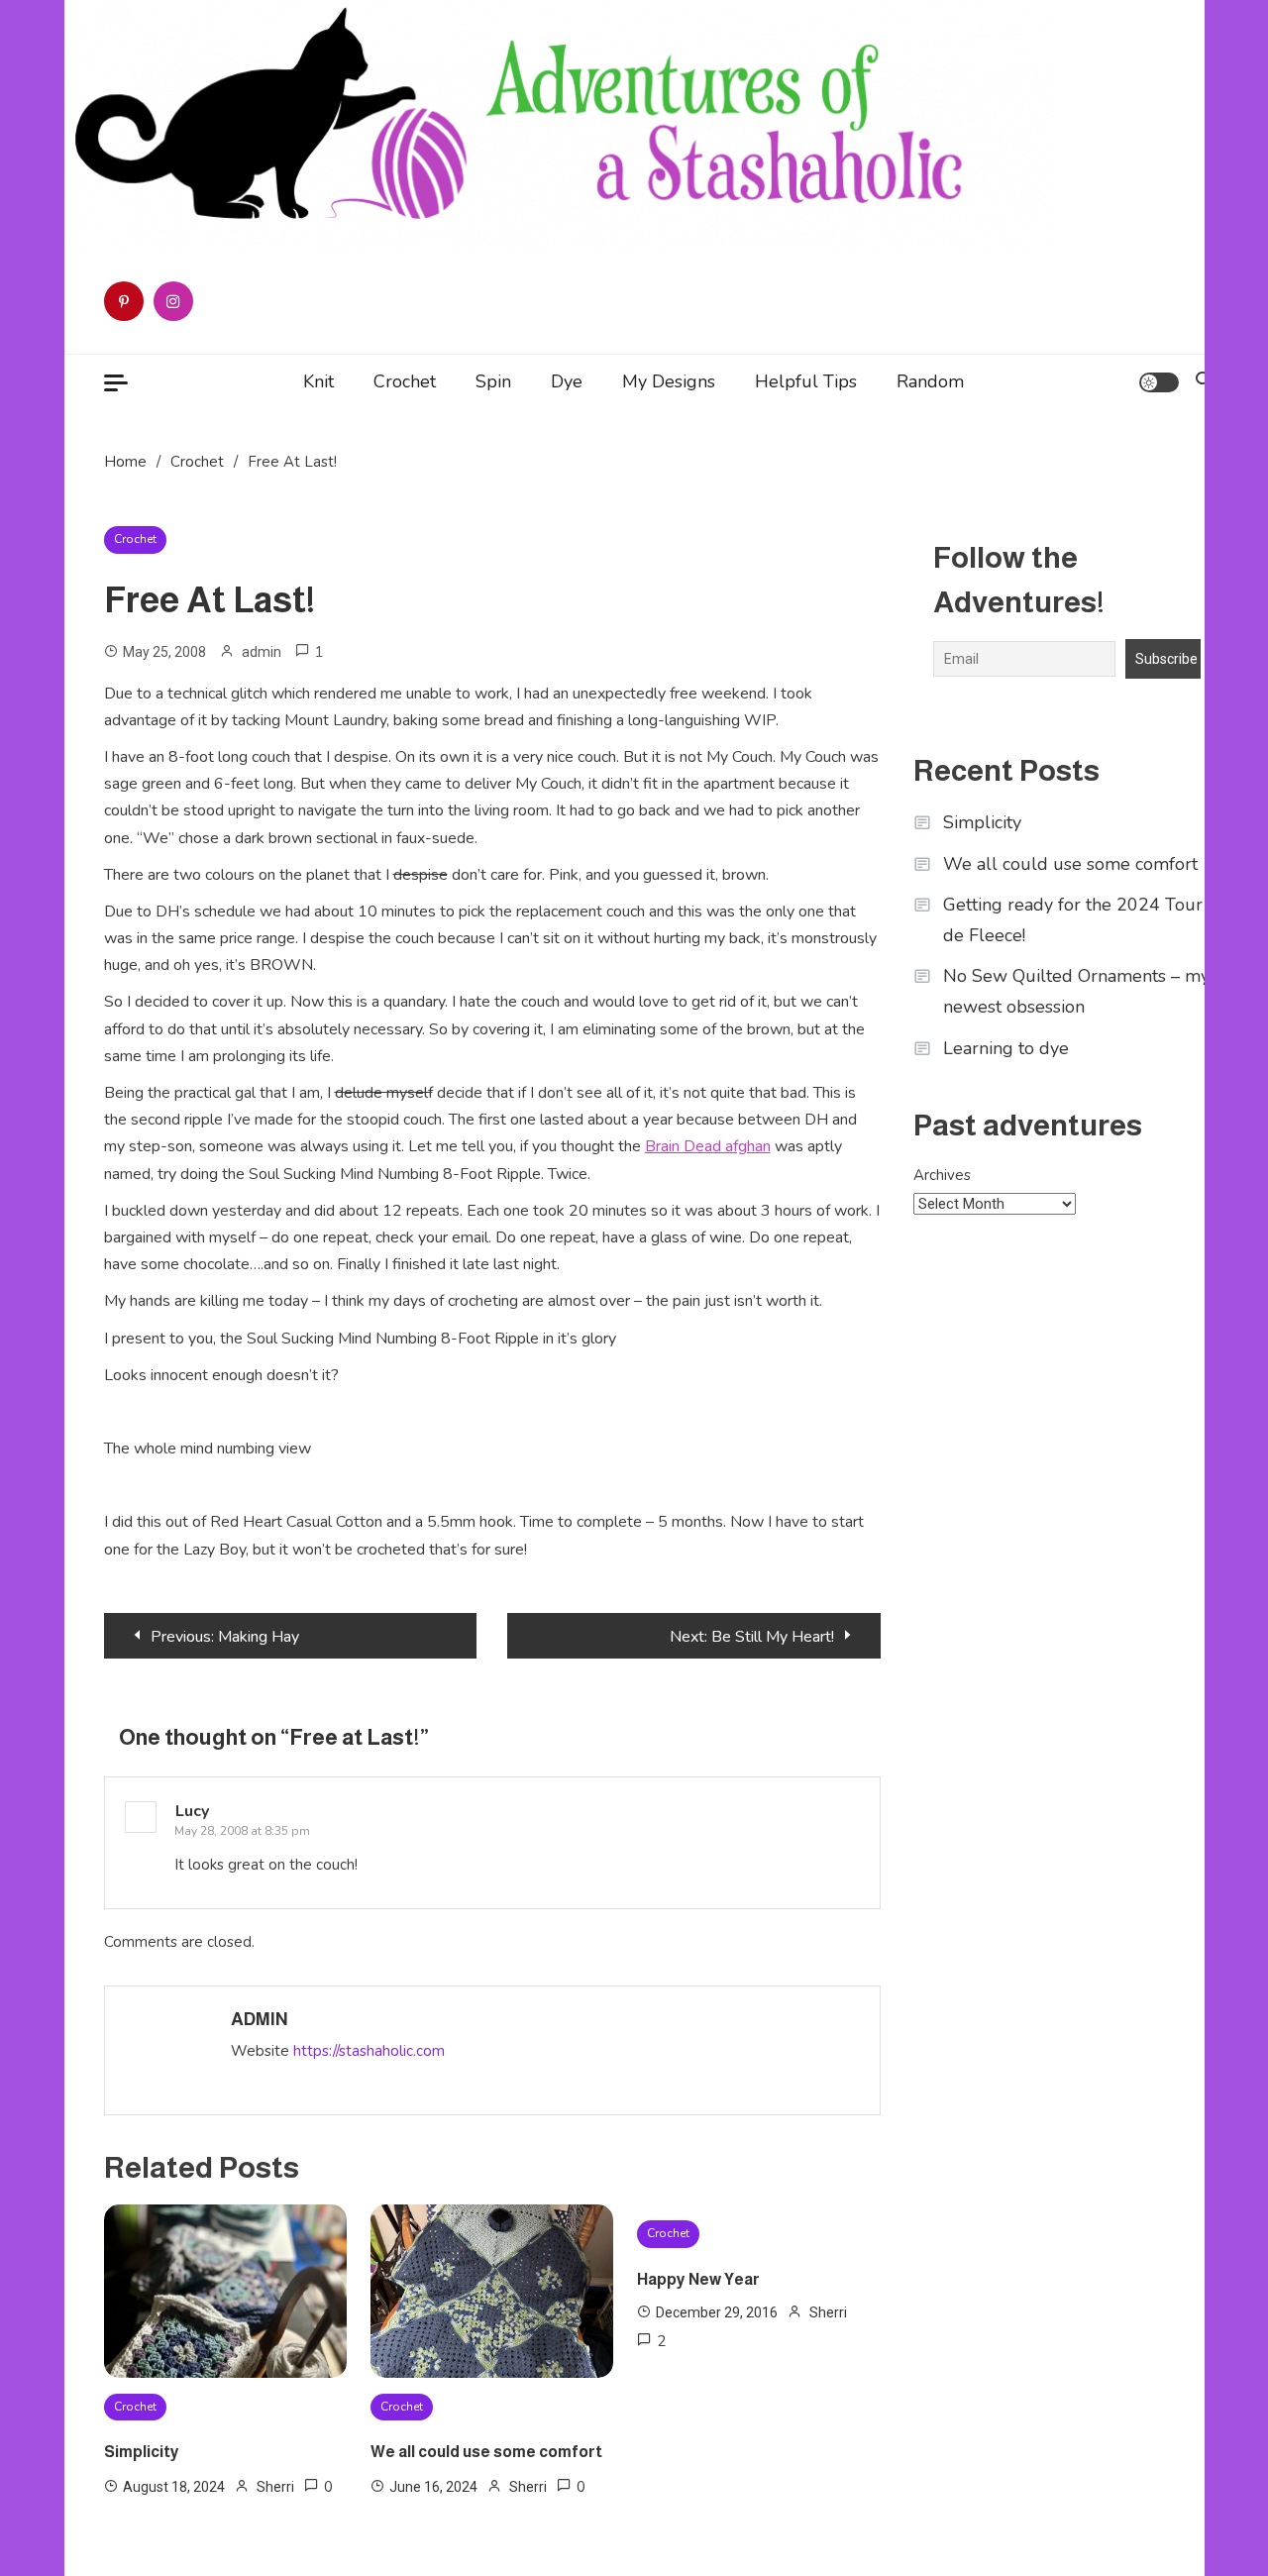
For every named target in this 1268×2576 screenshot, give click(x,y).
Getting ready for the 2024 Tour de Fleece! (1073, 920)
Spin (493, 381)
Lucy (192, 1811)
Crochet (405, 381)
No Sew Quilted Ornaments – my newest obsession (1076, 991)
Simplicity (142, 2452)
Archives (942, 1175)
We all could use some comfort (486, 2452)
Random (930, 381)
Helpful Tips (806, 381)
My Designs (669, 381)
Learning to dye (1006, 1048)
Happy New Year (698, 2279)
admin (262, 652)
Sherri (275, 2487)
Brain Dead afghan (708, 1146)
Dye (567, 381)
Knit (318, 381)
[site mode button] (1159, 382)
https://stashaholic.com (369, 2051)
